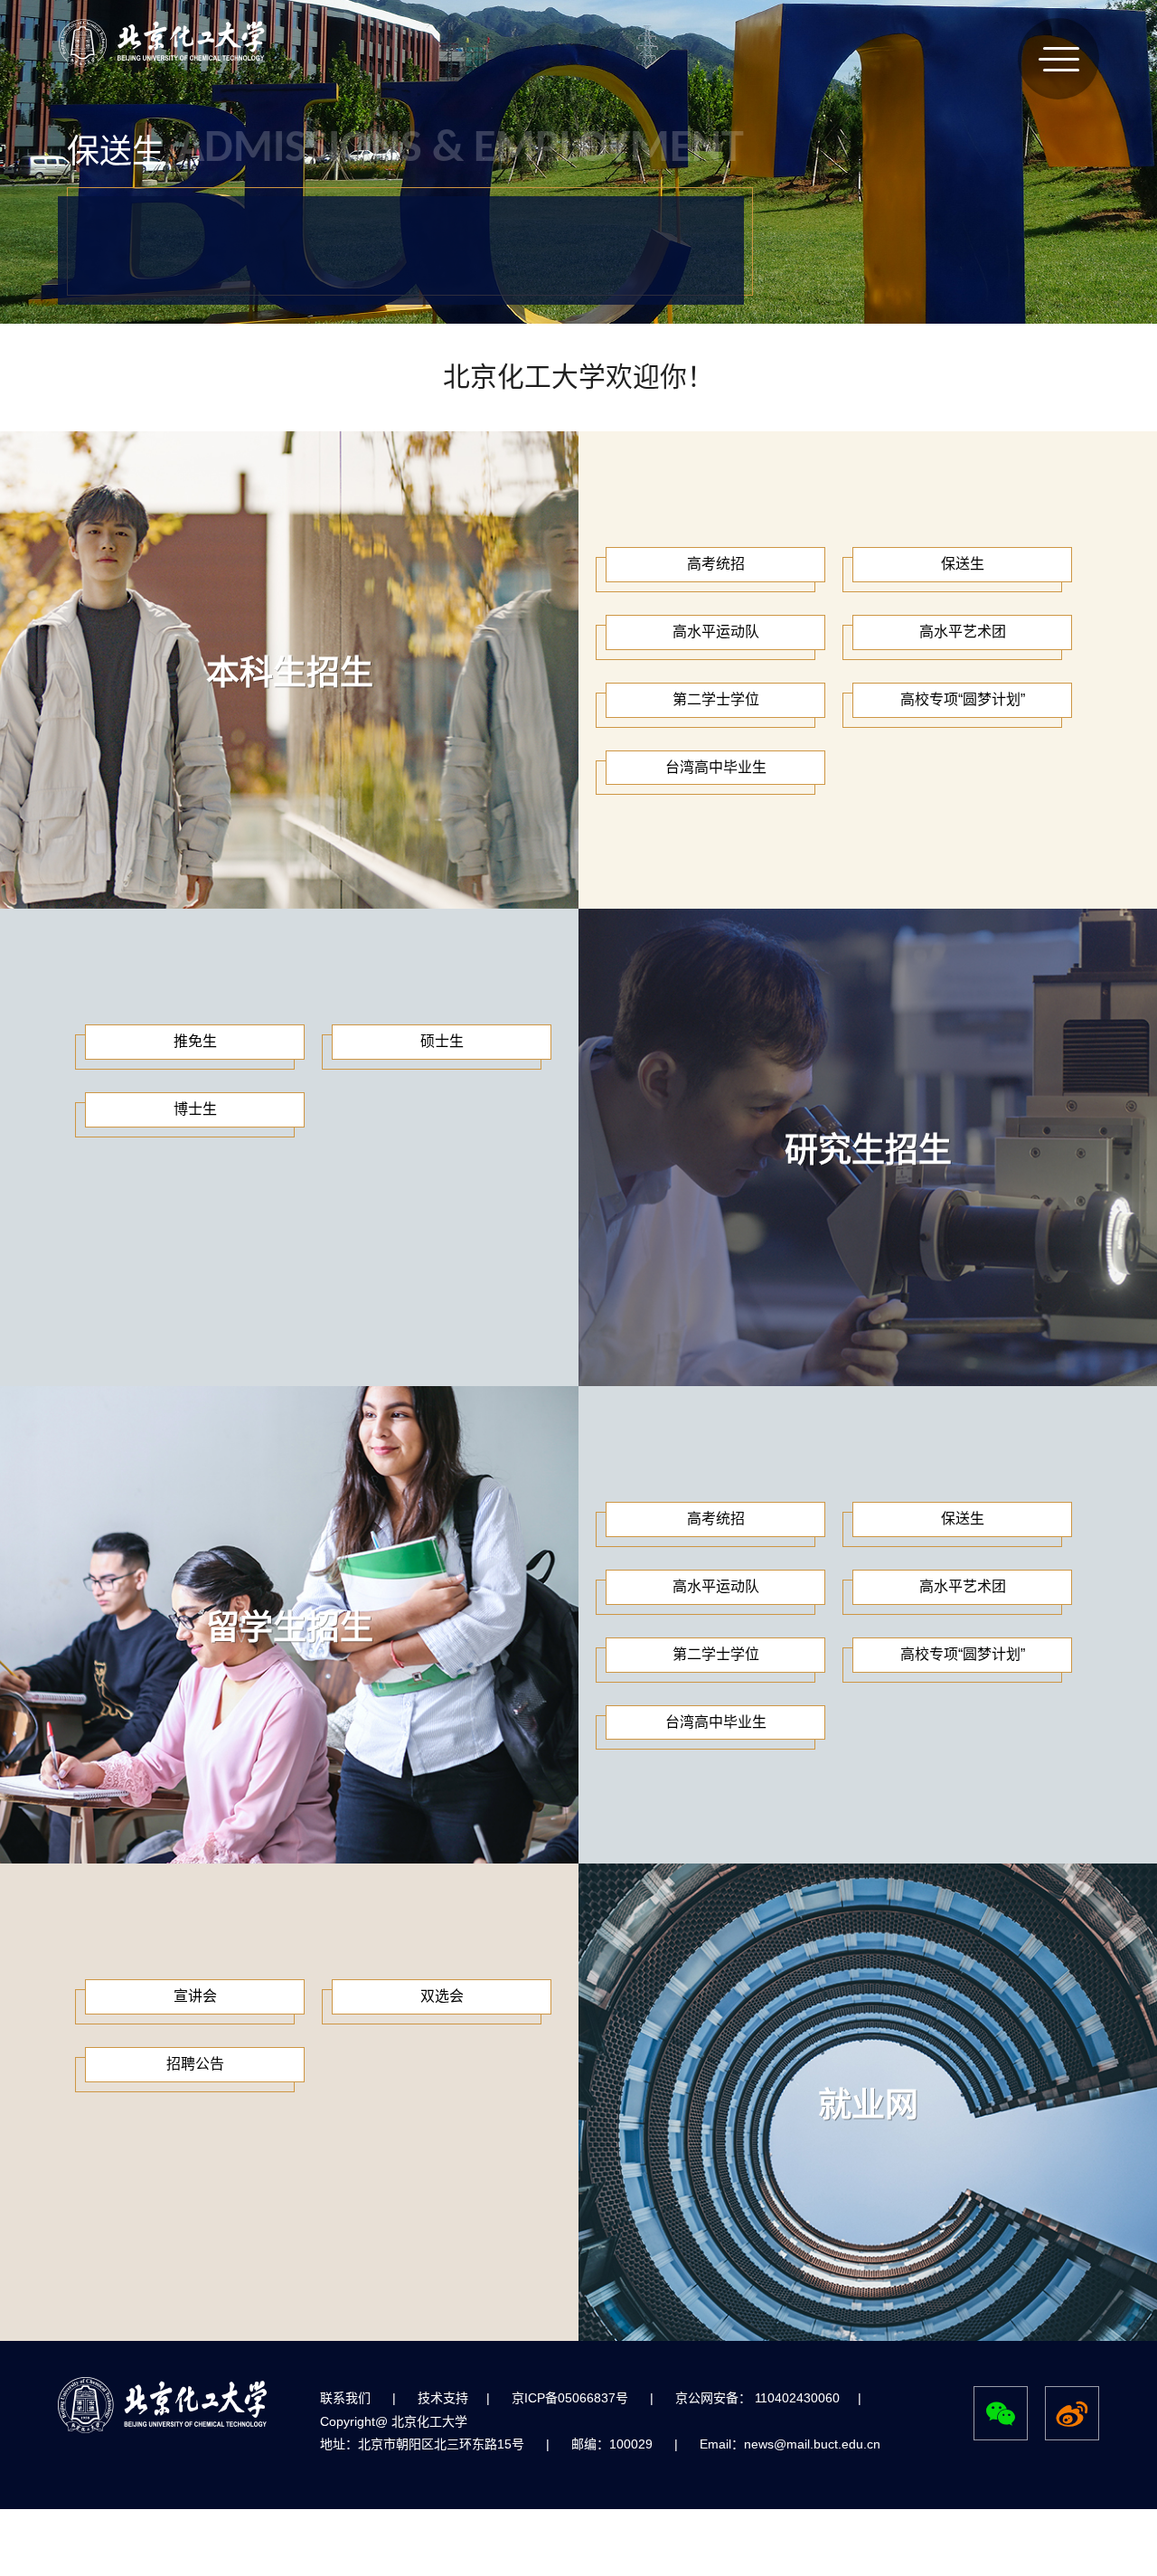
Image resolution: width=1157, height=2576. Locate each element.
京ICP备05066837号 (570, 2398)
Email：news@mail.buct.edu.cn (790, 2444)
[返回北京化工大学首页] (162, 63)
